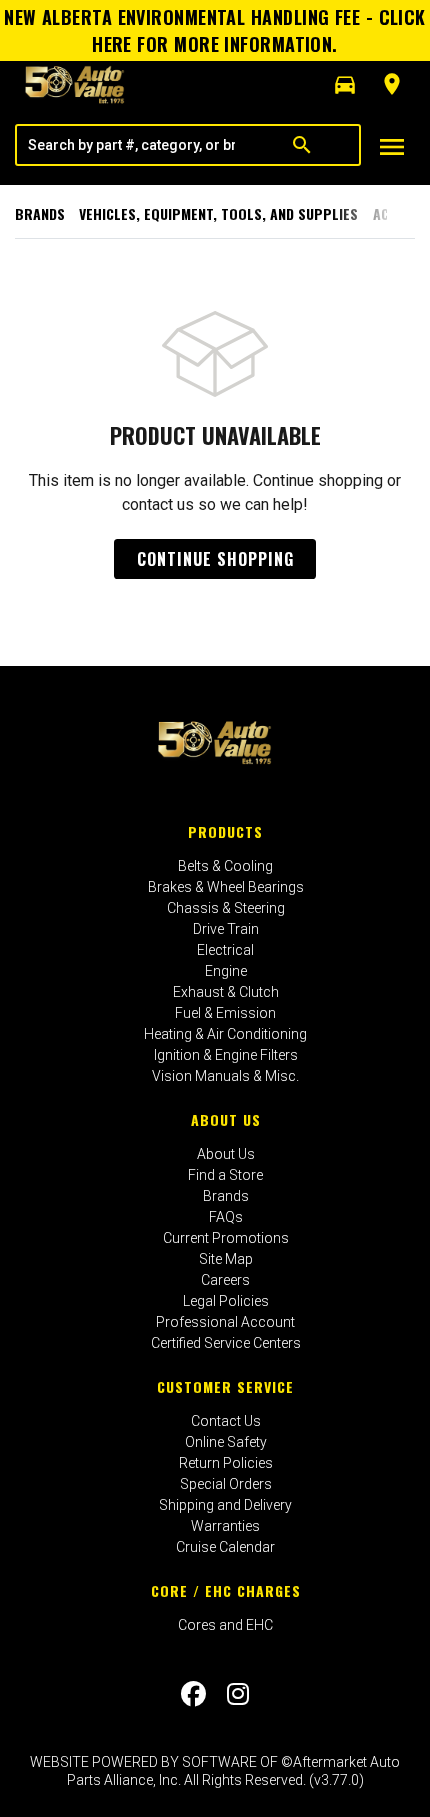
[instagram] (238, 1694)
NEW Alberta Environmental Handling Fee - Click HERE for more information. (215, 30)
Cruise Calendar (225, 1547)
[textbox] (131, 145)
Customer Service (225, 1386)
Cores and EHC (225, 1625)
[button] (345, 85)
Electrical (225, 950)
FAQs (226, 1217)
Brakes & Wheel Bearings (226, 887)
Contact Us (226, 1421)
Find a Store (225, 1175)
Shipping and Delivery (225, 1505)
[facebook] (193, 1694)
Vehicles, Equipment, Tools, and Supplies (218, 213)
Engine (226, 971)
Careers (225, 1280)
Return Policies (226, 1463)
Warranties (225, 1526)
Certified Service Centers (226, 1343)
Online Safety (226, 1442)
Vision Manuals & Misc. (225, 1076)
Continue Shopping (215, 559)
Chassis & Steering (226, 908)
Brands (40, 213)
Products (225, 831)
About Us (226, 1119)
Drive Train (226, 929)
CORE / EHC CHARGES (226, 1590)
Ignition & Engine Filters (226, 1055)
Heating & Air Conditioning (225, 1034)
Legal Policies (226, 1301)
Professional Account (225, 1322)
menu (392, 147)
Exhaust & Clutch (226, 992)
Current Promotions (226, 1238)
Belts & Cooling (225, 866)
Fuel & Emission (225, 1013)
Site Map (226, 1259)
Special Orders (226, 1484)
